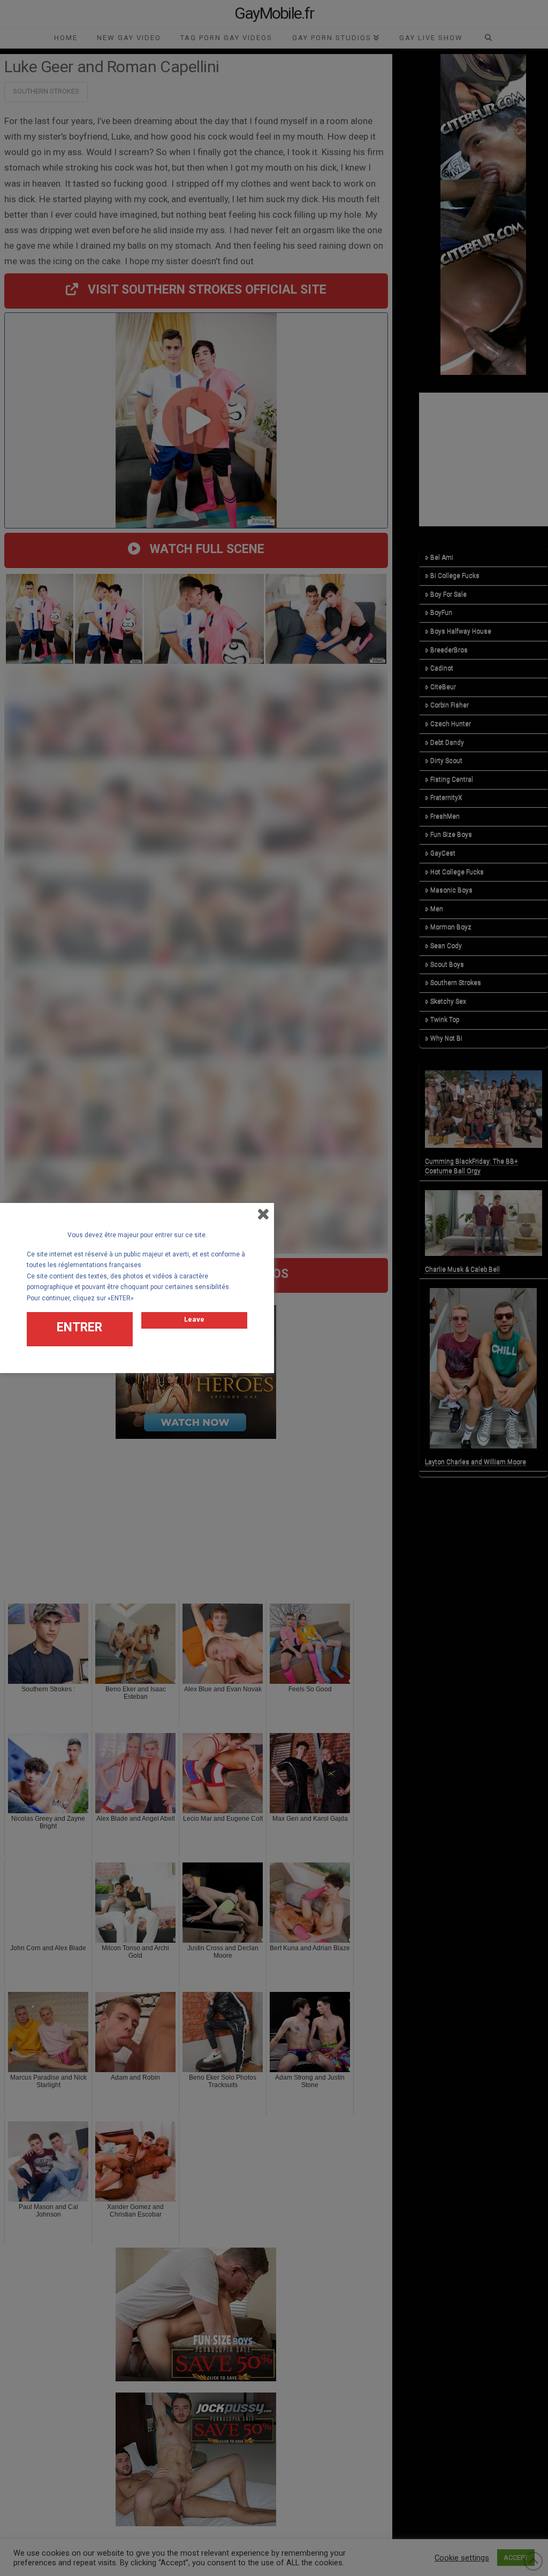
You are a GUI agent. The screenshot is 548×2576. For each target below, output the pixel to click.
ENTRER (79, 1327)
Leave (194, 1319)
